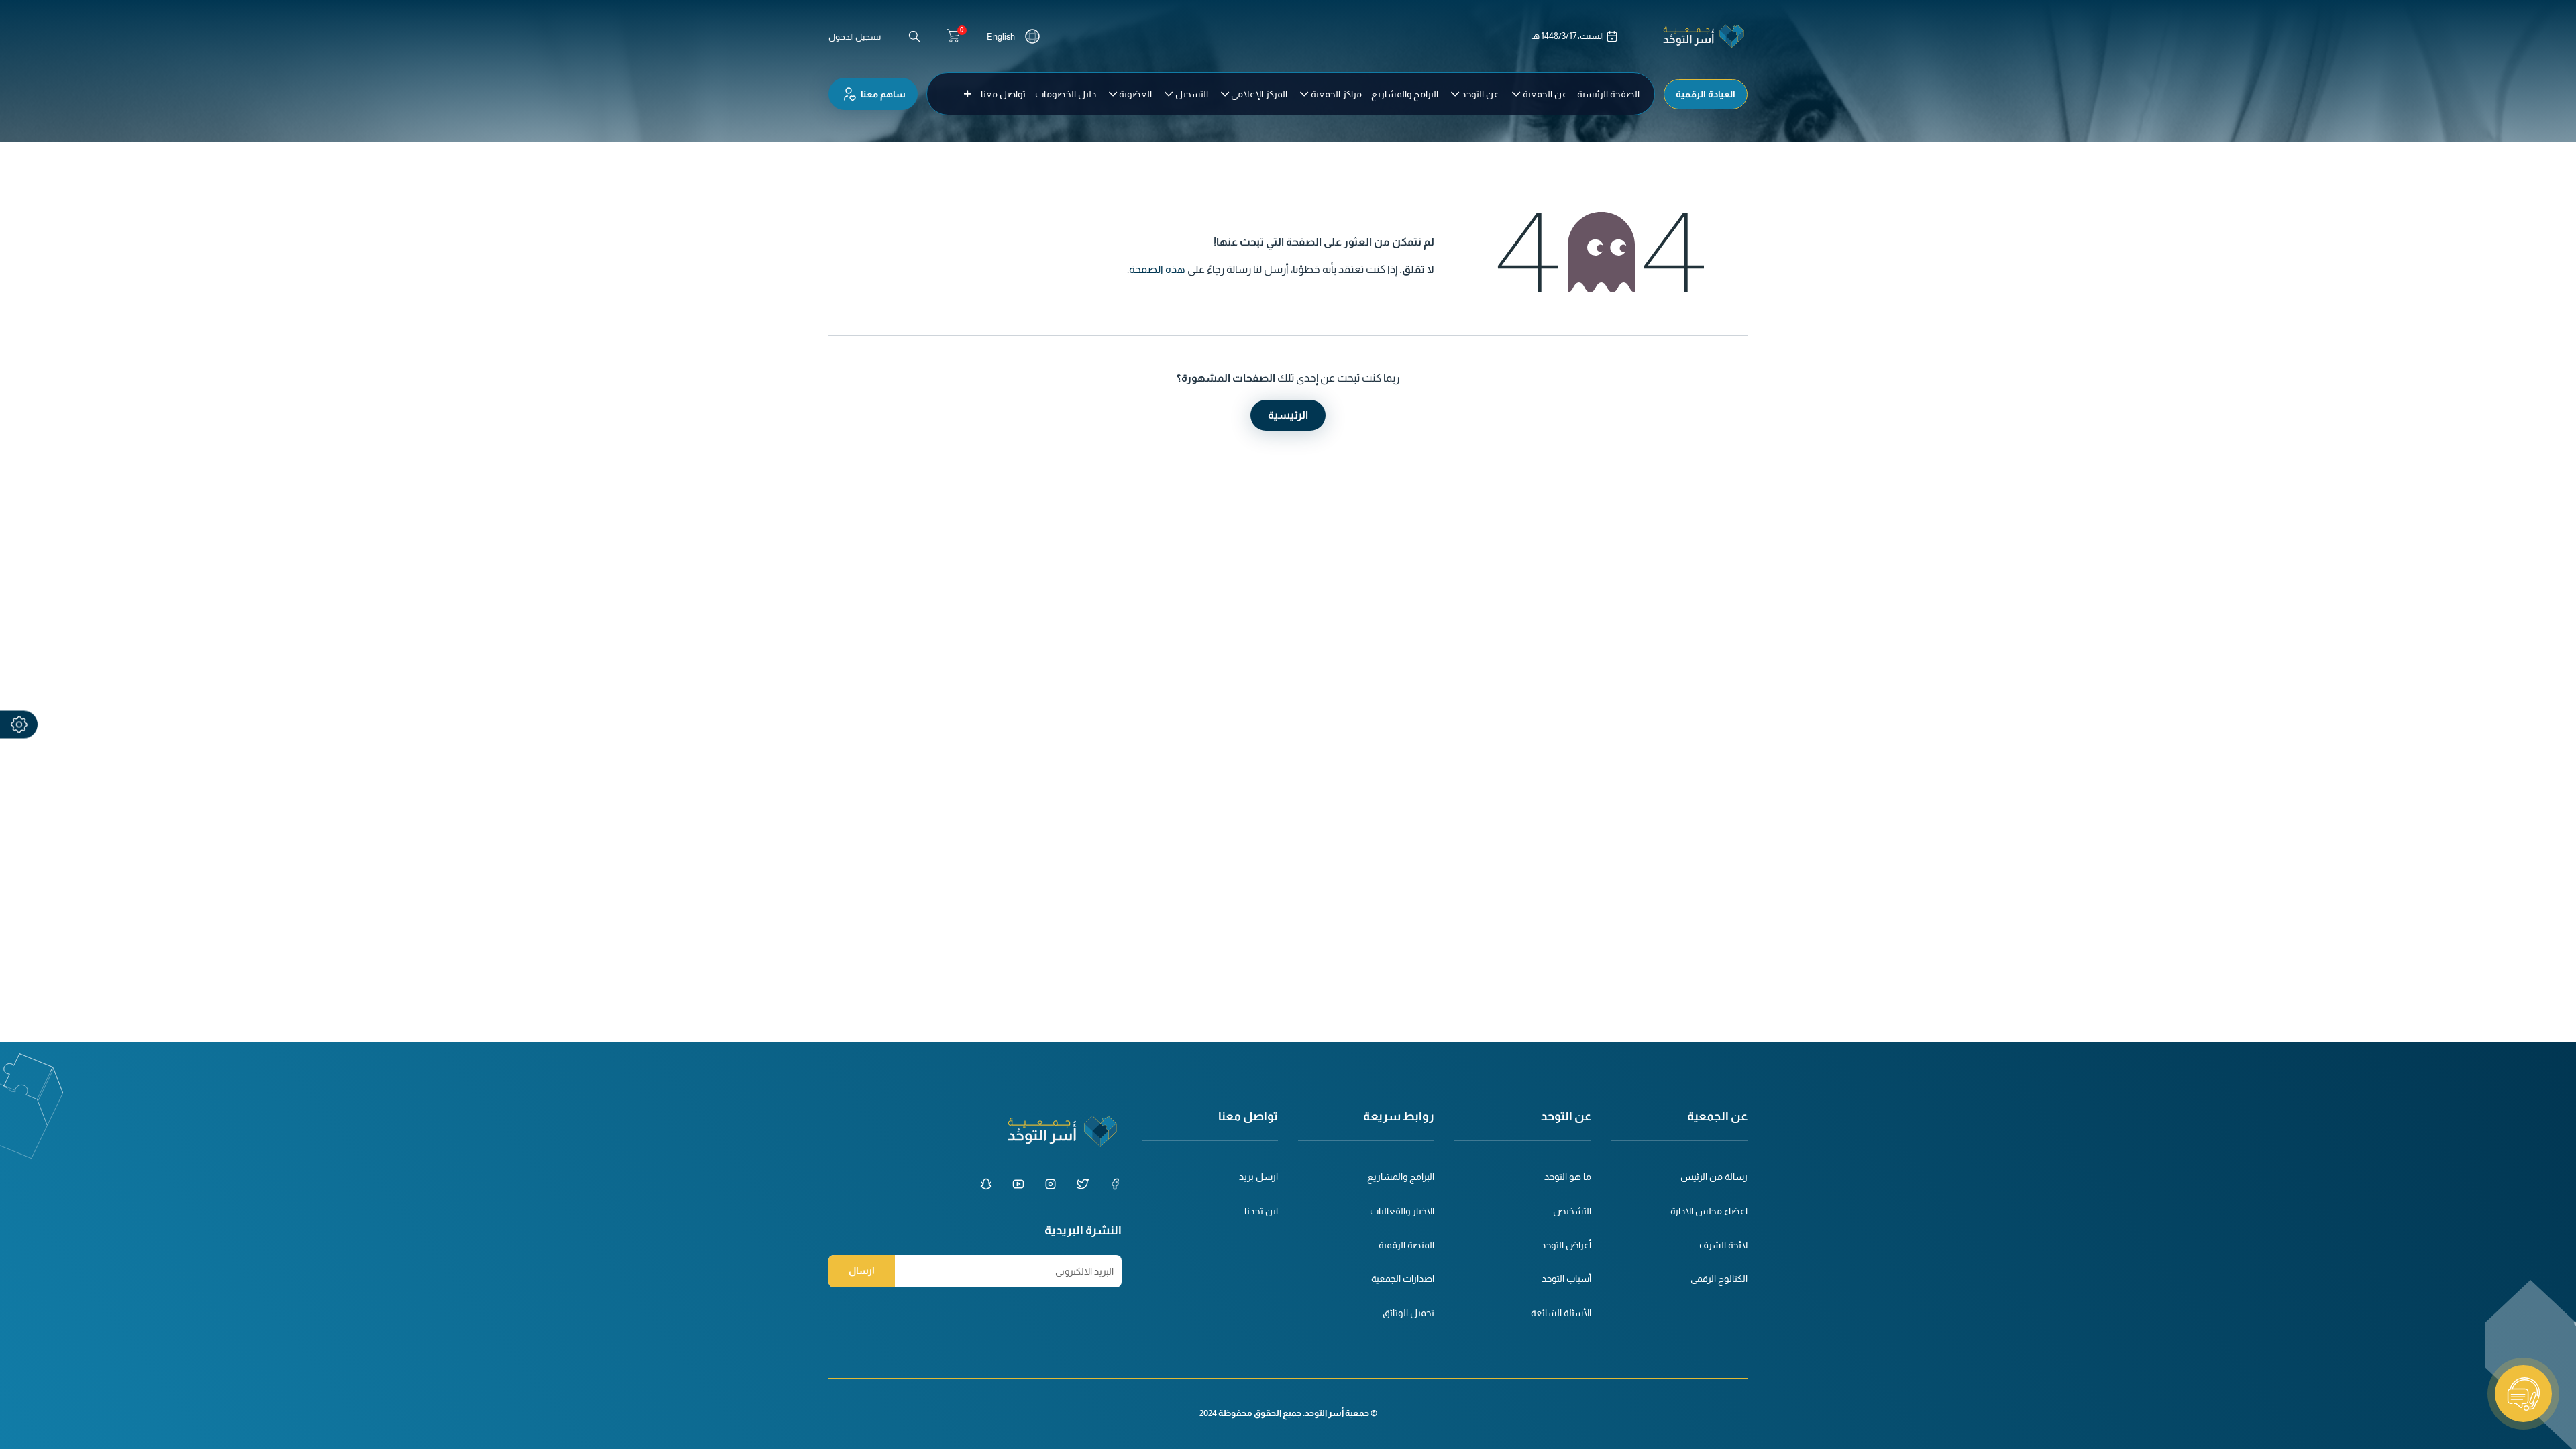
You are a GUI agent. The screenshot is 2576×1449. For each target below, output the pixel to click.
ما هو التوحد (1568, 1177)
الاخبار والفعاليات (1402, 1211)
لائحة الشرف (1723, 1245)
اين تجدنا (1261, 1211)
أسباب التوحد (1566, 1279)
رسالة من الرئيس (1714, 1177)
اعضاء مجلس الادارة (1709, 1211)
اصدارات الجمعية (1403, 1279)
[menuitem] (1608, 94)
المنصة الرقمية (1406, 1245)
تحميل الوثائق (1408, 1313)
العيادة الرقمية (1706, 94)
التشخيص (1572, 1211)
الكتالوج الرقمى (1719, 1279)
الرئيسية (1288, 415)
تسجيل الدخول (855, 37)
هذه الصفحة (1157, 269)
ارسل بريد (1258, 1177)
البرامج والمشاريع (1401, 1177)
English (1001, 37)
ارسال (862, 1271)
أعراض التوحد (1566, 1245)
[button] (968, 94)
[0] (953, 36)
